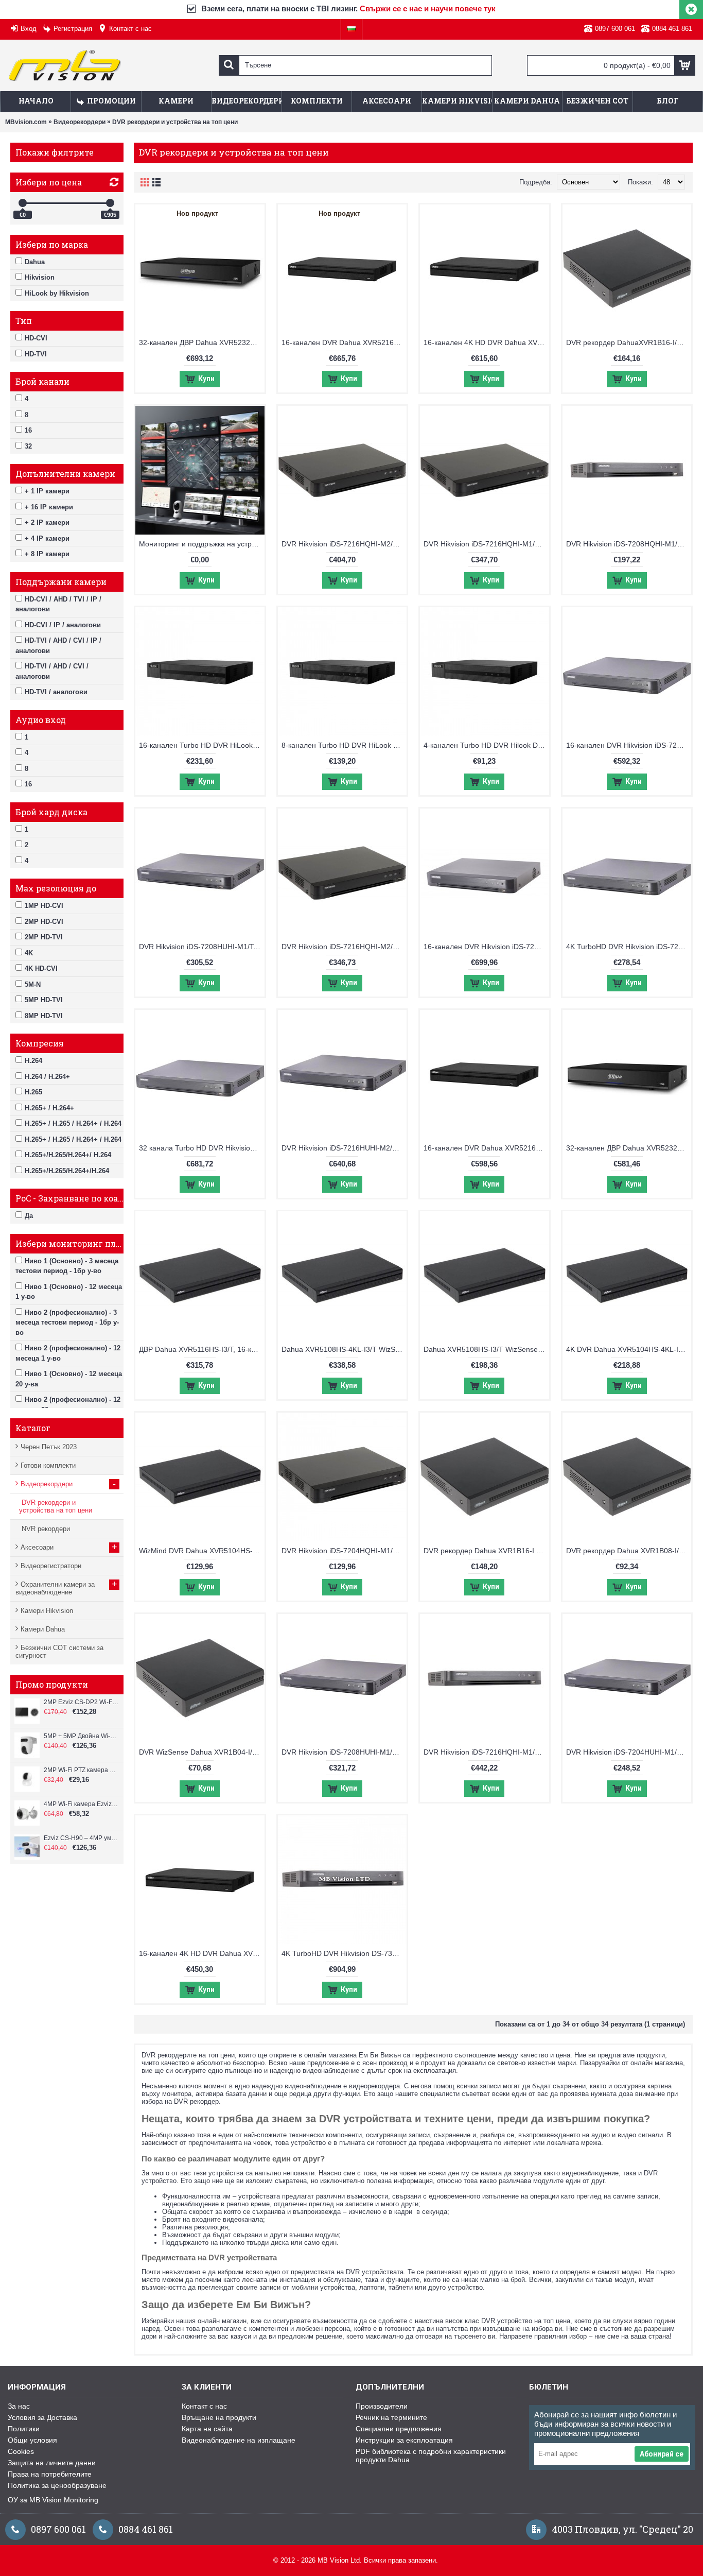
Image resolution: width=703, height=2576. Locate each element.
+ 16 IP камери (49, 507)
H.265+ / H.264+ (49, 1108)
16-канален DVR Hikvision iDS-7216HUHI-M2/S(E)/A (629, 745)
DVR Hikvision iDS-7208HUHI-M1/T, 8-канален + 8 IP (202, 947)
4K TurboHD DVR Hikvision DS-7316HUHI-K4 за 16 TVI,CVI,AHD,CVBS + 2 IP (344, 1953)
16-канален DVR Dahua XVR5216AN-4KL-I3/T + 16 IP (344, 342)
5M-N (33, 984)
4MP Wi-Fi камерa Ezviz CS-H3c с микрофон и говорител (81, 1804)
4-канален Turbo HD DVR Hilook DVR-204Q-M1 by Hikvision (486, 745)
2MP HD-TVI (44, 937)
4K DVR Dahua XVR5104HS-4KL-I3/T (628, 1349)
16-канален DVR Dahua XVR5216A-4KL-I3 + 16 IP (486, 1148)
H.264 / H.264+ (47, 1077)
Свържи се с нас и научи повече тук (428, 8)
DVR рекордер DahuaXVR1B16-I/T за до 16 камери (629, 342)
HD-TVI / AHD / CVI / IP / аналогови (58, 646)
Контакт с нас (204, 2406)
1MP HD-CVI (44, 906)
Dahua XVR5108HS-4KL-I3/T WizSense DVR (344, 1349)
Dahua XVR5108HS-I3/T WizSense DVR (486, 1349)
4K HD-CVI (41, 968)
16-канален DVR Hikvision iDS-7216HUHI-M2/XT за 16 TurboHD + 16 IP (486, 947)
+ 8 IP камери (47, 554)
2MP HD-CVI (44, 922)
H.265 (33, 1092)
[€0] (23, 203)
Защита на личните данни (52, 2463)
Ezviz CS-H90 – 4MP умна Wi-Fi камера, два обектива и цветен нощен (81, 1838)
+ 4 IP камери (47, 538)
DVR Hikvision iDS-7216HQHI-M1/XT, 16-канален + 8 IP (486, 544)
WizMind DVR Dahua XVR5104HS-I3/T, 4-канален (202, 1551)
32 (28, 446)
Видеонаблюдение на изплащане (239, 2440)
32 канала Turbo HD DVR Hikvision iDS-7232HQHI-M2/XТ (202, 1148)
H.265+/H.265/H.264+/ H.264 (68, 1155)
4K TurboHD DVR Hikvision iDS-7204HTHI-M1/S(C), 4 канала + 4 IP (629, 947)
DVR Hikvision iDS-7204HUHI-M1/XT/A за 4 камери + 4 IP (629, 1752)
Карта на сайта (207, 2429)
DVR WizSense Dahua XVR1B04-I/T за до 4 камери (202, 1752)
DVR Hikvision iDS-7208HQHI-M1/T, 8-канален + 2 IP (629, 544)
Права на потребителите (50, 2474)
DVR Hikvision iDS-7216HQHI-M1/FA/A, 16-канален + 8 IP (486, 1752)
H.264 (33, 1061)
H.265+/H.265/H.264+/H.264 (67, 1171)
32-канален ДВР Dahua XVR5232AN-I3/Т (202, 342)
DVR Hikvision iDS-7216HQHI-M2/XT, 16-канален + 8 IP (344, 544)
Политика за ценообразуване (57, 2485)
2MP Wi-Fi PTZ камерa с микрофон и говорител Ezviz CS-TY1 (81, 1770)
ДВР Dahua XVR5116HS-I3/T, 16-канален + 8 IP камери (202, 1349)
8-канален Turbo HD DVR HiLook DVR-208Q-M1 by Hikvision (344, 745)
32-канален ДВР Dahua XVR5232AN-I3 (629, 1148)
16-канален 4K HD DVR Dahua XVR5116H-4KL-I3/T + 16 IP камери (486, 342)
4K (29, 953)
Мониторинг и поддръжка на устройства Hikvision (202, 544)
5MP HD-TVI (44, 1000)
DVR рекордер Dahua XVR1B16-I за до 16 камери (486, 1551)
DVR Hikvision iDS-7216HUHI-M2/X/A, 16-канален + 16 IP (344, 1148)
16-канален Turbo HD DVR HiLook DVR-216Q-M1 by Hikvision (202, 745)
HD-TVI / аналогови (56, 692)
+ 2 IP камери (47, 522)
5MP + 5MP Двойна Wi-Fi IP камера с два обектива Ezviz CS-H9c (81, 1736)
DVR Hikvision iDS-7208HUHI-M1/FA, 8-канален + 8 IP (344, 1752)
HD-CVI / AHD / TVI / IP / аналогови (58, 604)
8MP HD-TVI (44, 1016)
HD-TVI (36, 354)
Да (29, 1216)
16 (28, 430)
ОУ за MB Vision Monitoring (53, 2500)
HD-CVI (36, 338)
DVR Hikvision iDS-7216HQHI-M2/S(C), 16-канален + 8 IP (344, 947)
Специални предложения (399, 2429)
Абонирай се (662, 2454)
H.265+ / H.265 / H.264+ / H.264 (73, 1123)
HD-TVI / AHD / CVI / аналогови (52, 671)
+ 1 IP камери (47, 491)
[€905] (110, 203)
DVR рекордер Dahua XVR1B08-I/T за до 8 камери (629, 1551)
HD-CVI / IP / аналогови (63, 625)
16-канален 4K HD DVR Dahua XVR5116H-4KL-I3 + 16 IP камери (202, 1953)
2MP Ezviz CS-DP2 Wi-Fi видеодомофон (81, 1702)
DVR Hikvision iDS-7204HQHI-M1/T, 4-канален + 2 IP (344, 1551)
